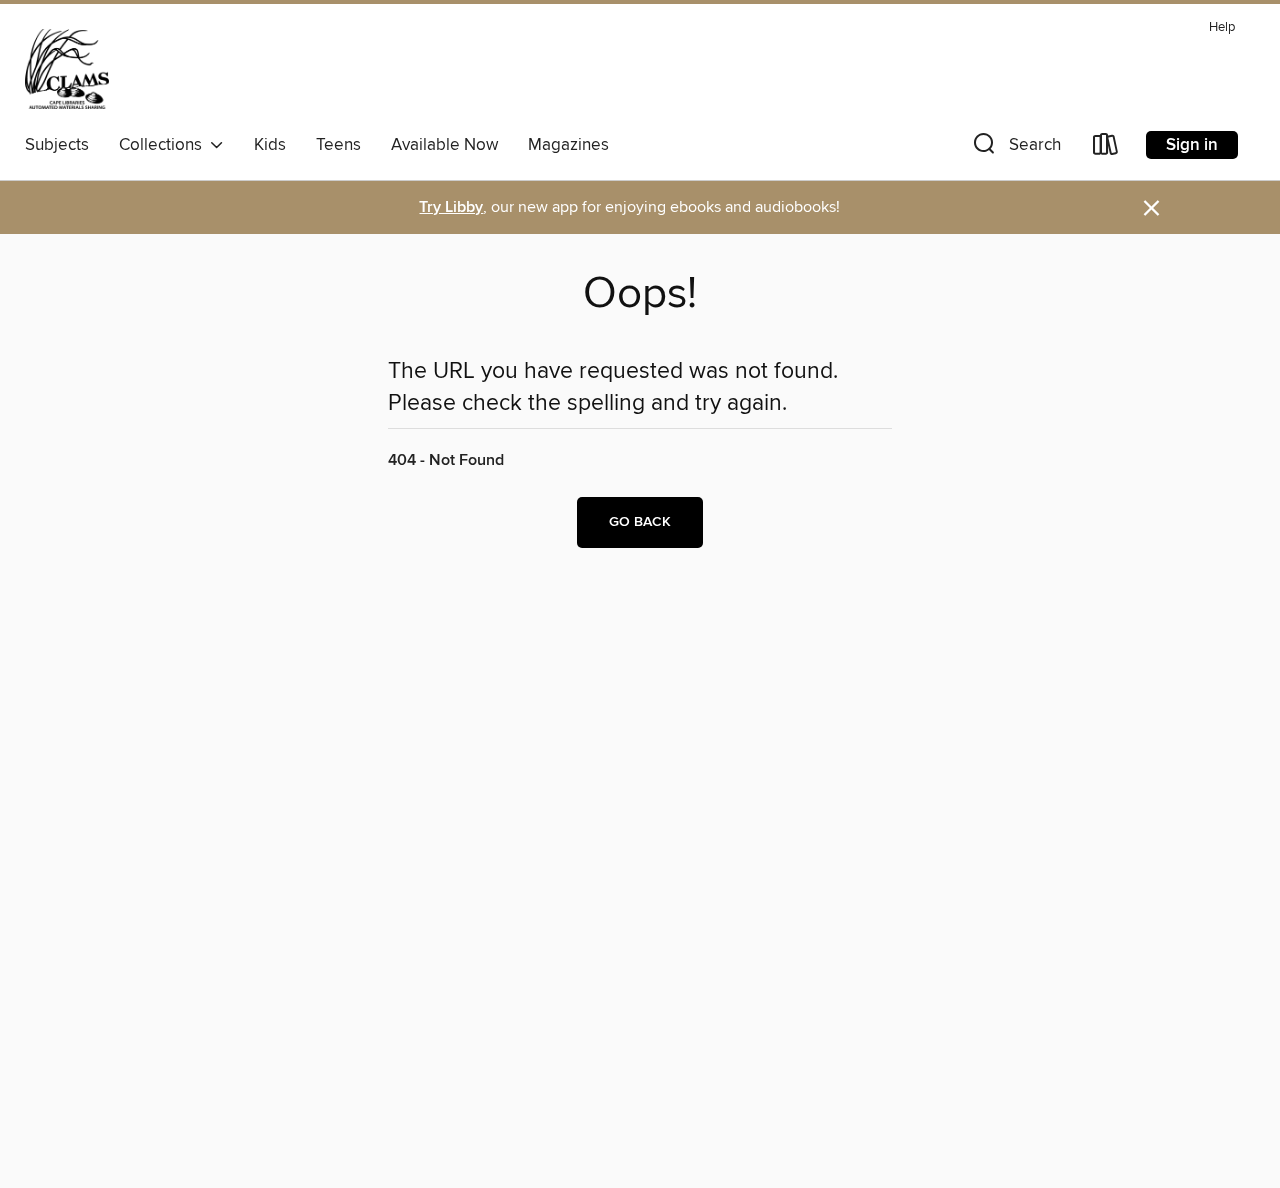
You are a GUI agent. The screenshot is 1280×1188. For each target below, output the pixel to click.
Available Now (444, 145)
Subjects (57, 145)
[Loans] (1106, 148)
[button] (1015, 148)
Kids (270, 145)
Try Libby (451, 207)
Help (1222, 27)
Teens (338, 145)
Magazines (568, 145)
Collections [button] (164, 145)
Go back (640, 522)
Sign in (1192, 145)
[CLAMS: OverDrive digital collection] (67, 69)
